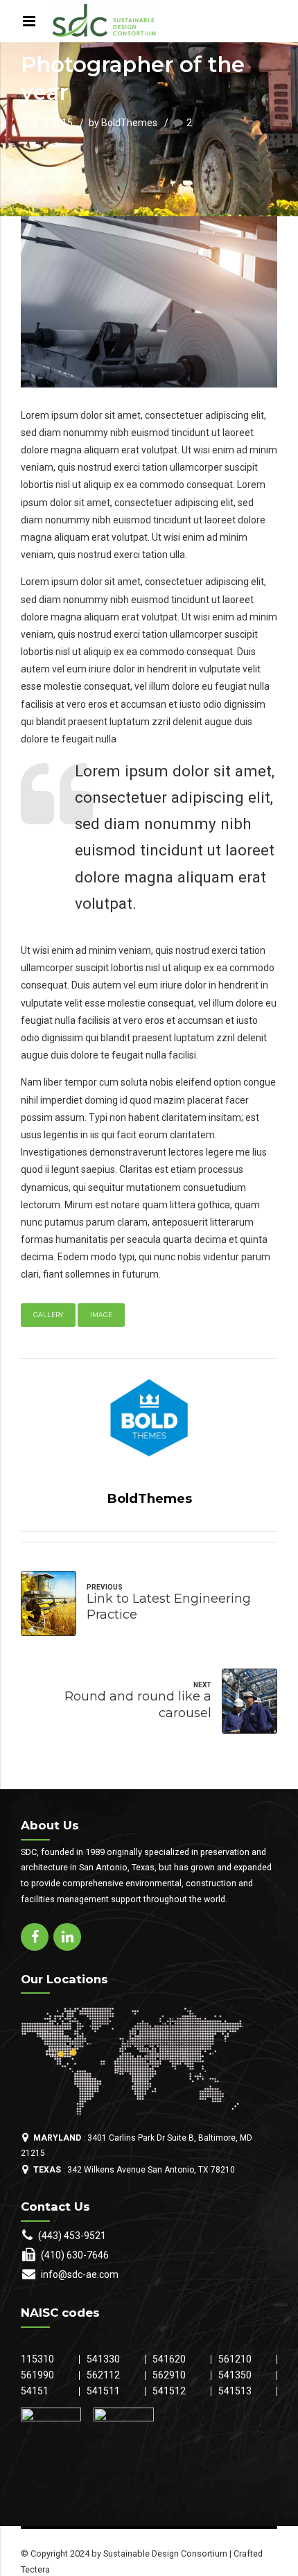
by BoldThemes (123, 123)
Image (101, 1315)
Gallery (48, 1315)
